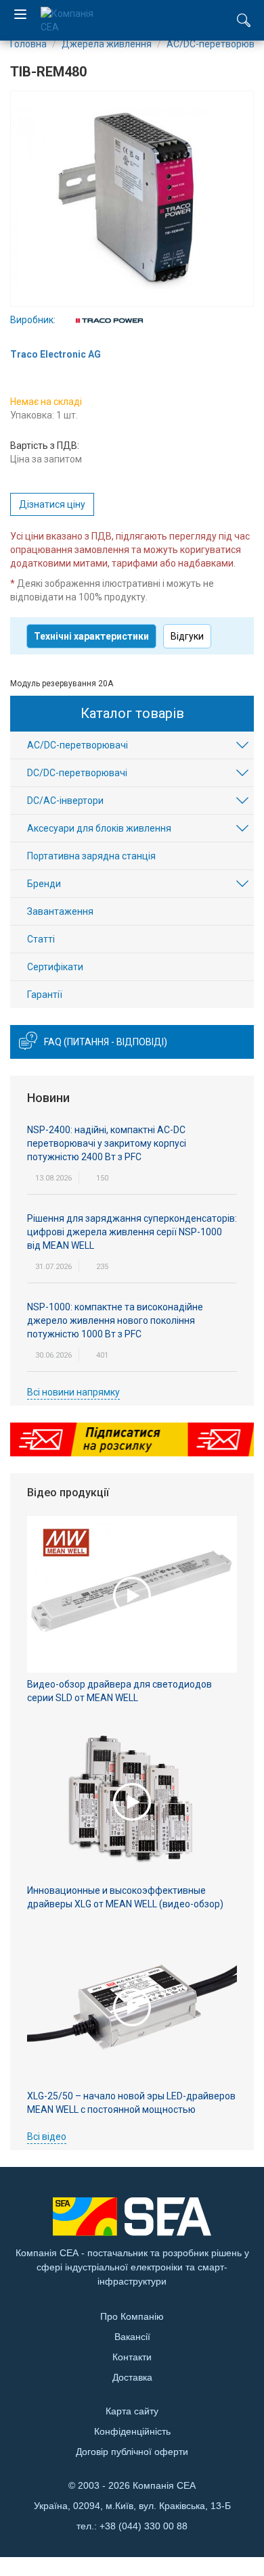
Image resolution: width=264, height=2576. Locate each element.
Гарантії (45, 995)
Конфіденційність (132, 2431)
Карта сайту (132, 2411)
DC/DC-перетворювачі (77, 773)
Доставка (132, 2377)
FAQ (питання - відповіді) (106, 1042)
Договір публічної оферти (132, 2452)
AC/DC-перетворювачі (78, 745)
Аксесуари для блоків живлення (99, 828)
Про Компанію (132, 2316)
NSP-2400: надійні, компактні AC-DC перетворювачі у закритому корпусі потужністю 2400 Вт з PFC (107, 1143)
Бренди (44, 884)
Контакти (132, 2357)
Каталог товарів (132, 713)
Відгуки (187, 636)
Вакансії (132, 2337)
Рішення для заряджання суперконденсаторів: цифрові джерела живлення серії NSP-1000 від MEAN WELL (132, 1232)
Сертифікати (55, 967)
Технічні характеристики (91, 636)
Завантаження (60, 911)
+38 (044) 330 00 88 (144, 2526)
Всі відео (47, 2137)
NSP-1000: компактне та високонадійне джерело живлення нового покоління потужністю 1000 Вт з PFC (115, 1320)
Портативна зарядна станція (91, 856)
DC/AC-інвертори (65, 801)
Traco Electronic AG (56, 354)
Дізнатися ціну (52, 504)
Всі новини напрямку (73, 1392)
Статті (41, 939)
